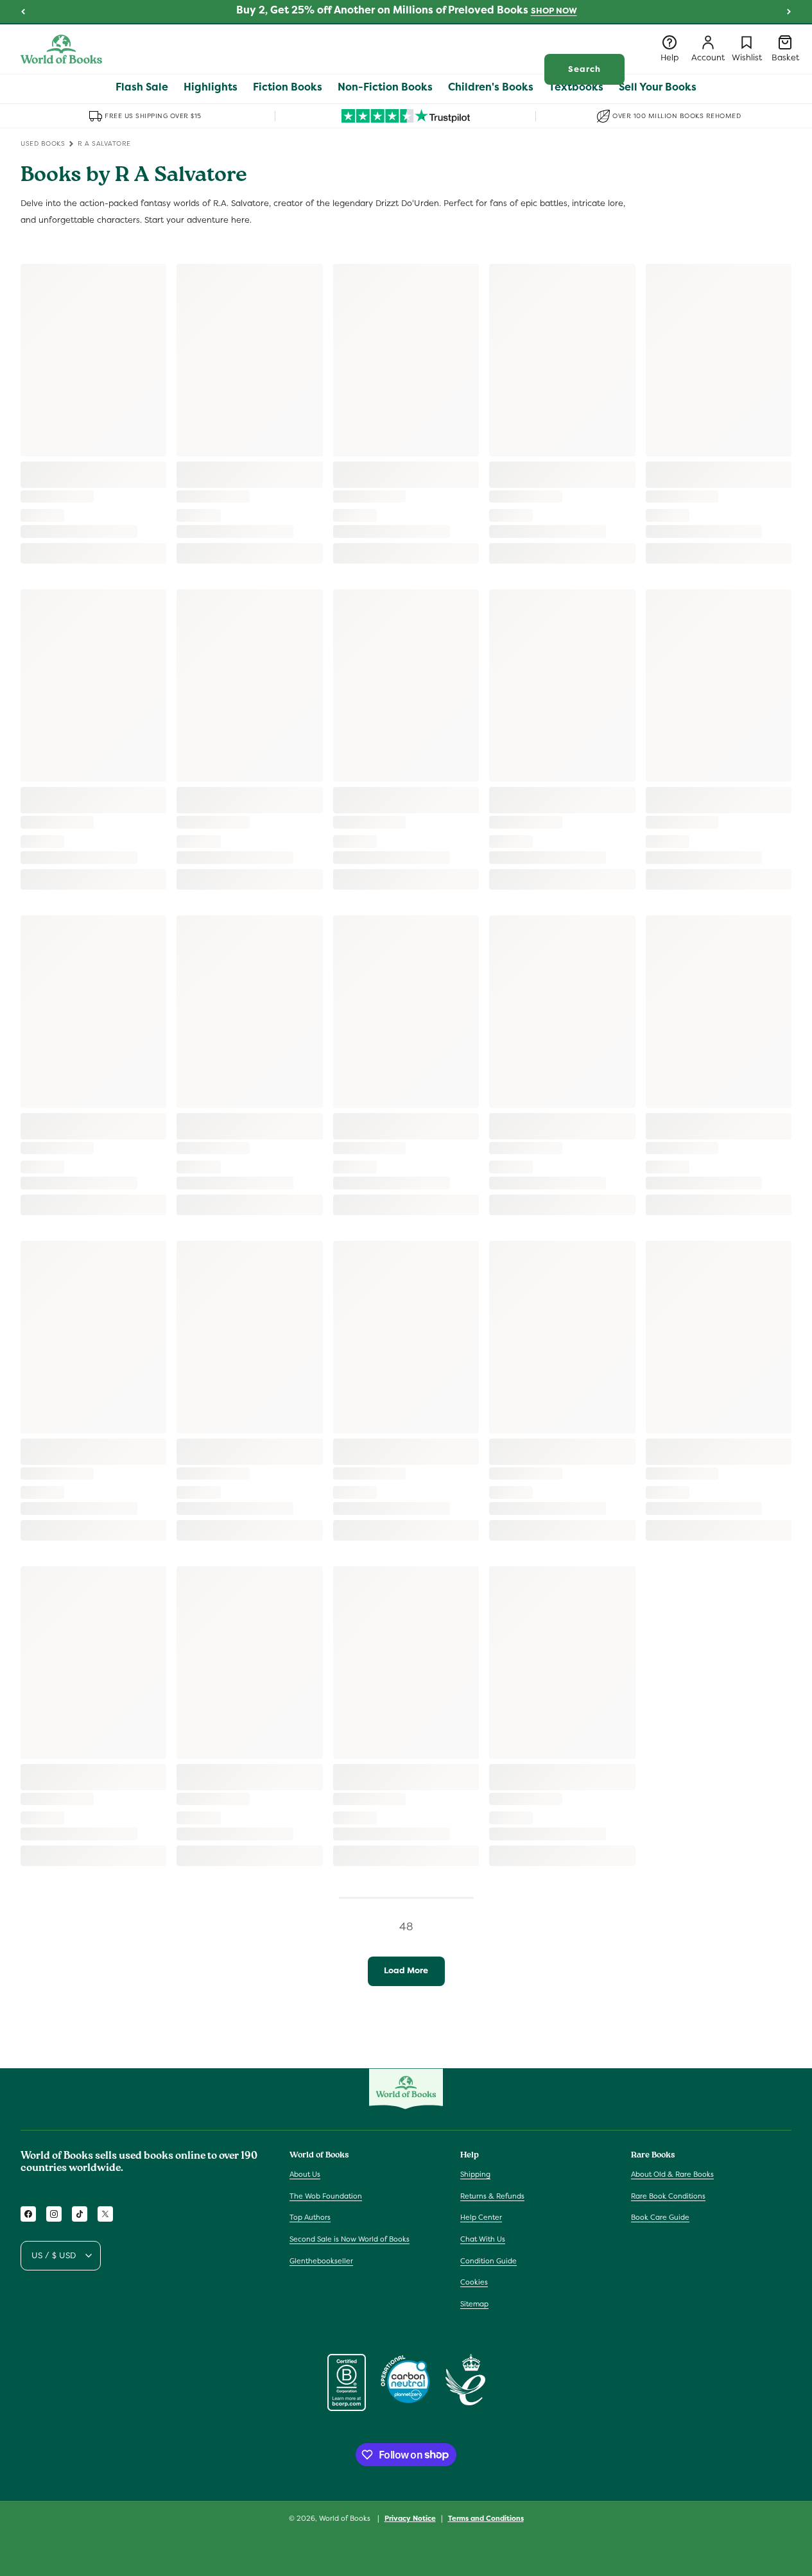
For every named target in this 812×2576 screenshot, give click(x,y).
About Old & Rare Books (672, 2174)
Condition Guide (488, 2261)
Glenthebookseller (321, 2261)
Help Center (481, 2218)
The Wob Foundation (326, 2196)
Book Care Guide (660, 2218)
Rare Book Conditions (668, 2196)
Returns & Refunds (492, 2196)
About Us (305, 2174)
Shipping (475, 2174)
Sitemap (474, 2304)
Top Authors (310, 2218)
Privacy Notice (410, 2518)
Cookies (474, 2282)
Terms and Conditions (486, 2518)
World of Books (346, 2518)
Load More (406, 1970)
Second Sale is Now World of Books (350, 2239)
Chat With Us (483, 2239)
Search (584, 69)
